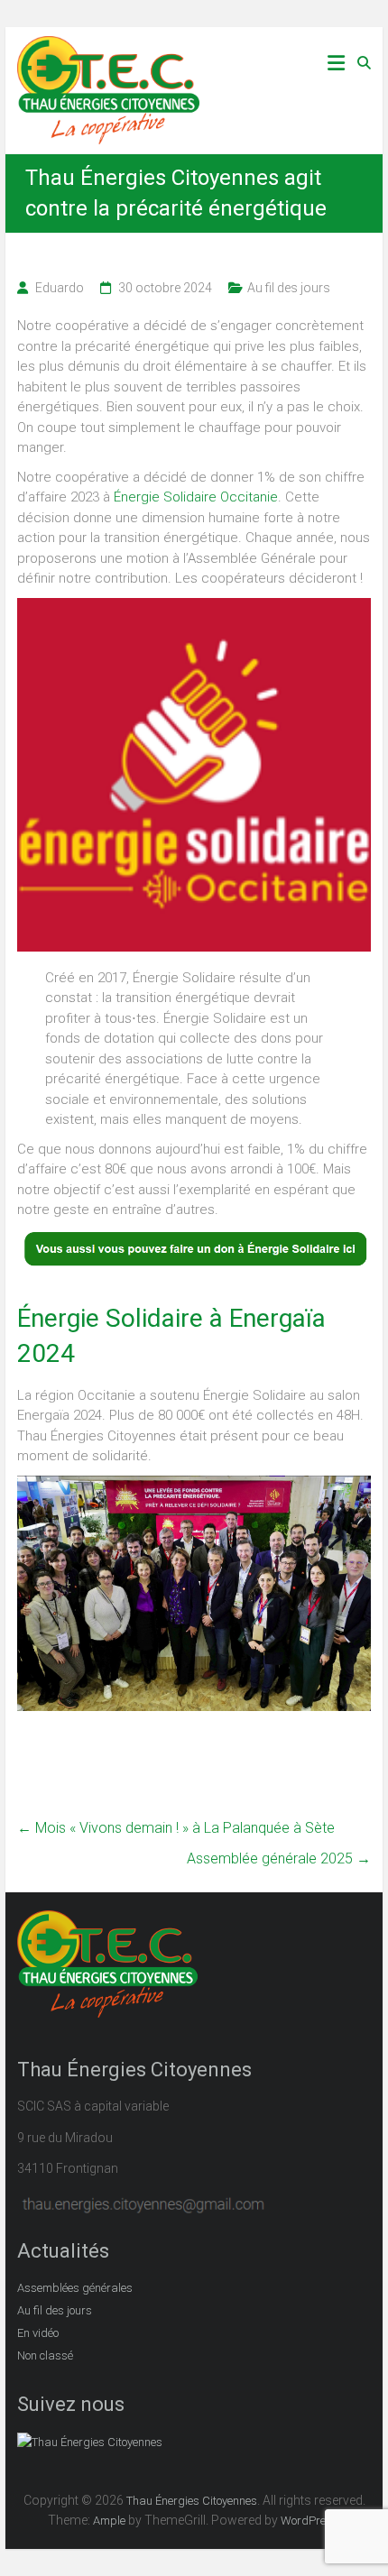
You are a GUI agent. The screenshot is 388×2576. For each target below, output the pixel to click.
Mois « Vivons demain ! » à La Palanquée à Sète (176, 1828)
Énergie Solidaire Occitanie (196, 497)
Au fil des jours (289, 288)
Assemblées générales (75, 2288)
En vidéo (38, 2333)
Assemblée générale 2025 (279, 1858)
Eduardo (60, 288)
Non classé (45, 2355)
